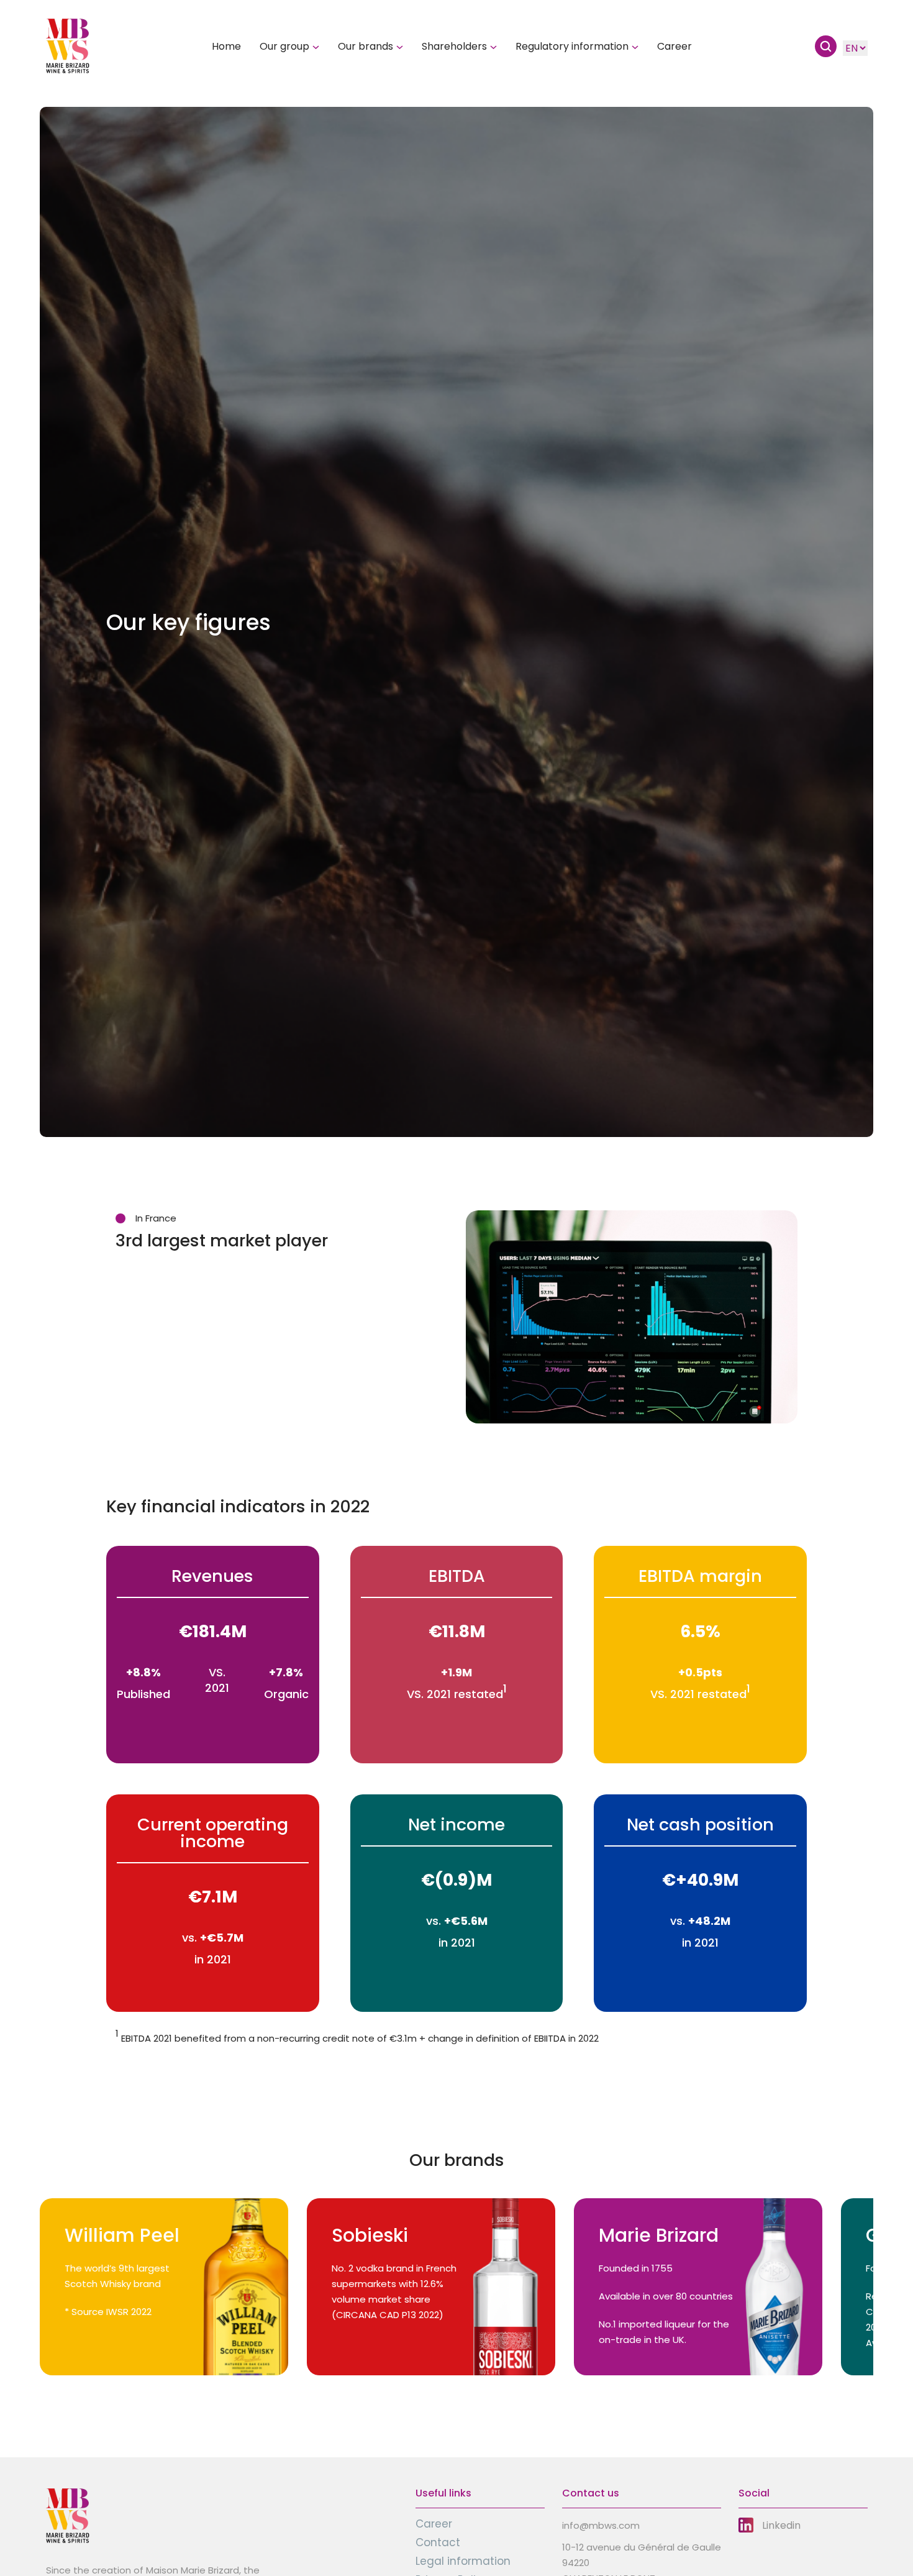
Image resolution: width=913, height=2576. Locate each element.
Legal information (463, 2561)
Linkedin (781, 2525)
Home (226, 47)
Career (675, 47)
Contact (438, 2542)
